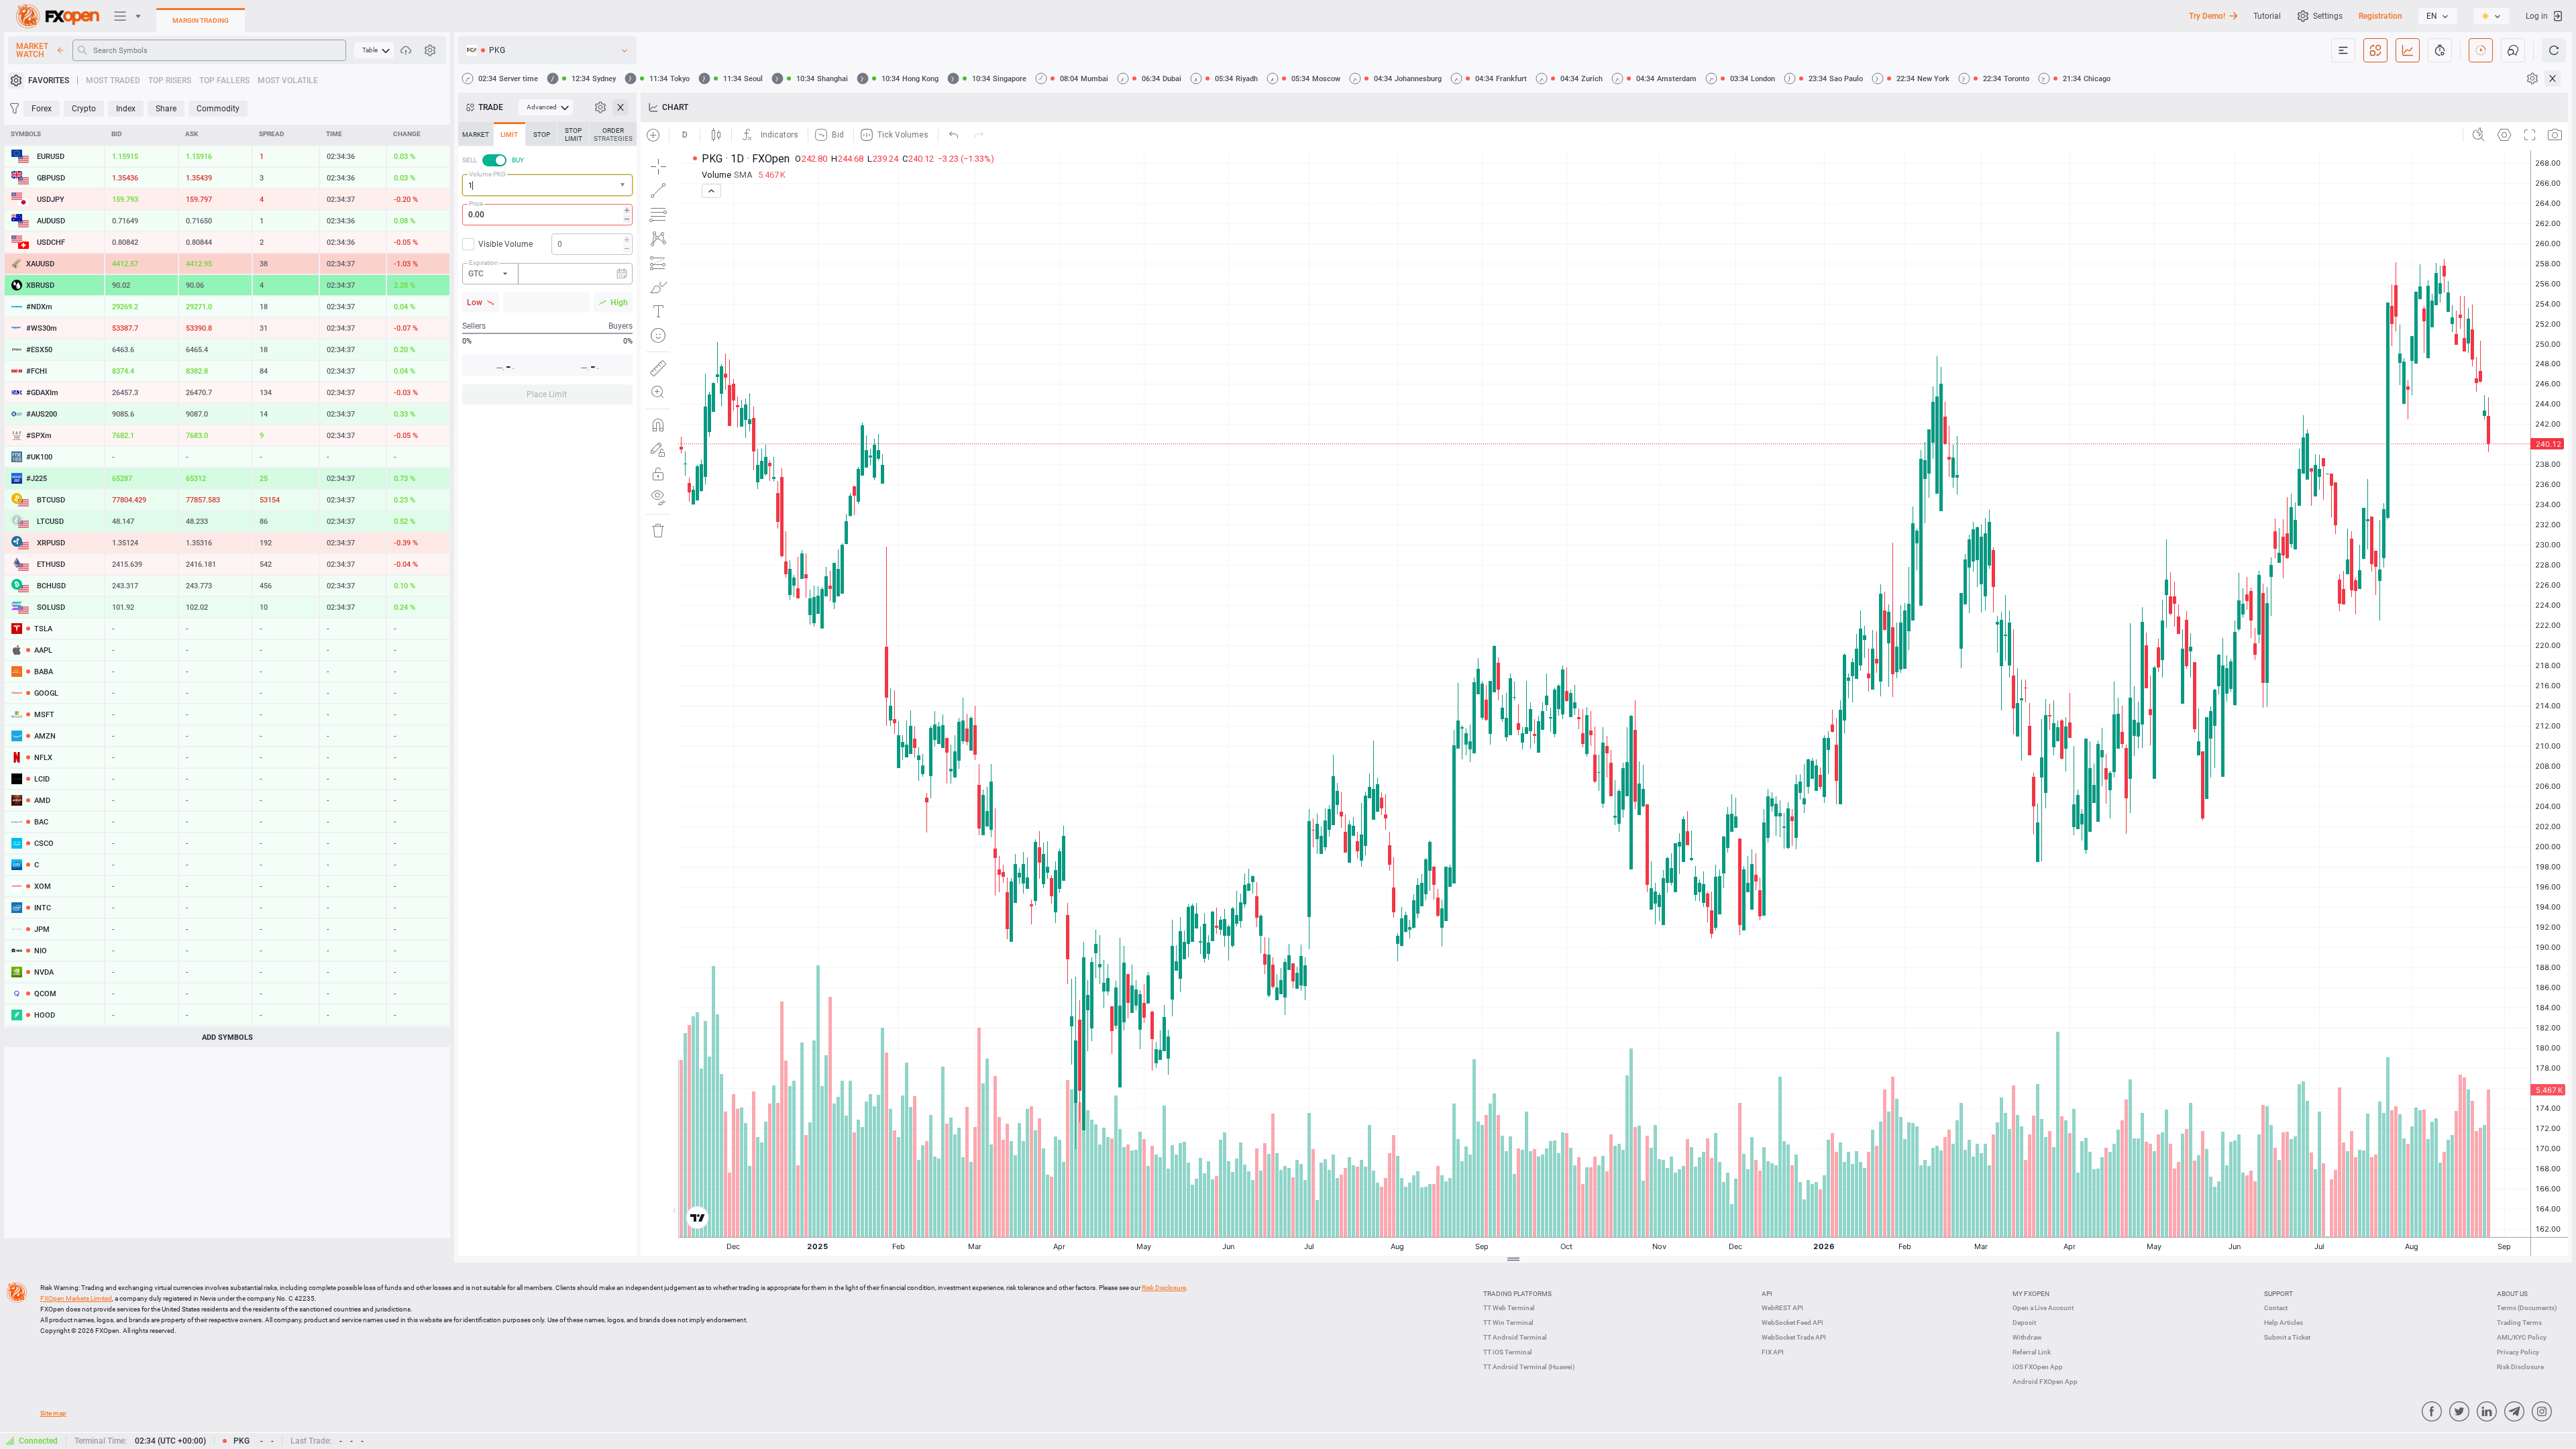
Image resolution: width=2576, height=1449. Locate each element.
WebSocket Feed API (1792, 1323)
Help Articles (2284, 1323)
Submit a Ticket (2287, 1337)
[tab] (476, 134)
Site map (53, 1413)
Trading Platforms (1517, 1294)
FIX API (1773, 1352)
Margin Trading (201, 20)
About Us (2512, 1294)
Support (2278, 1294)
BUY (518, 160)
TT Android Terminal (1515, 1337)
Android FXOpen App (2045, 1382)
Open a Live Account (2043, 1308)
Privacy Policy (2518, 1352)
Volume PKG (487, 174)
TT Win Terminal (1508, 1323)
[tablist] (547, 267)
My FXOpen (2031, 1294)
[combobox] (547, 185)
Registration (2380, 16)
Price (476, 204)
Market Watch (32, 50)
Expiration (484, 263)
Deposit (2024, 1323)
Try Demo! (2207, 16)
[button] (624, 185)
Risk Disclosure (2520, 1367)
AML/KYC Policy (2522, 1337)
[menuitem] (374, 50)
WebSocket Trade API (1794, 1337)
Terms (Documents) (2527, 1308)
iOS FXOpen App (2038, 1367)
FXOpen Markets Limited (76, 1298)
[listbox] (2438, 16)
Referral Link (2032, 1352)
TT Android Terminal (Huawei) (1529, 1367)
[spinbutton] (547, 215)
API (1767, 1294)
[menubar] (374, 50)
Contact (2276, 1308)
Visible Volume (505, 244)
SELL (470, 160)
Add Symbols (227, 1037)
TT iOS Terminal (1508, 1352)
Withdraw (2027, 1337)
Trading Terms (2519, 1323)
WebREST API (1782, 1308)
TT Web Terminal (1509, 1308)
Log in (2537, 16)
